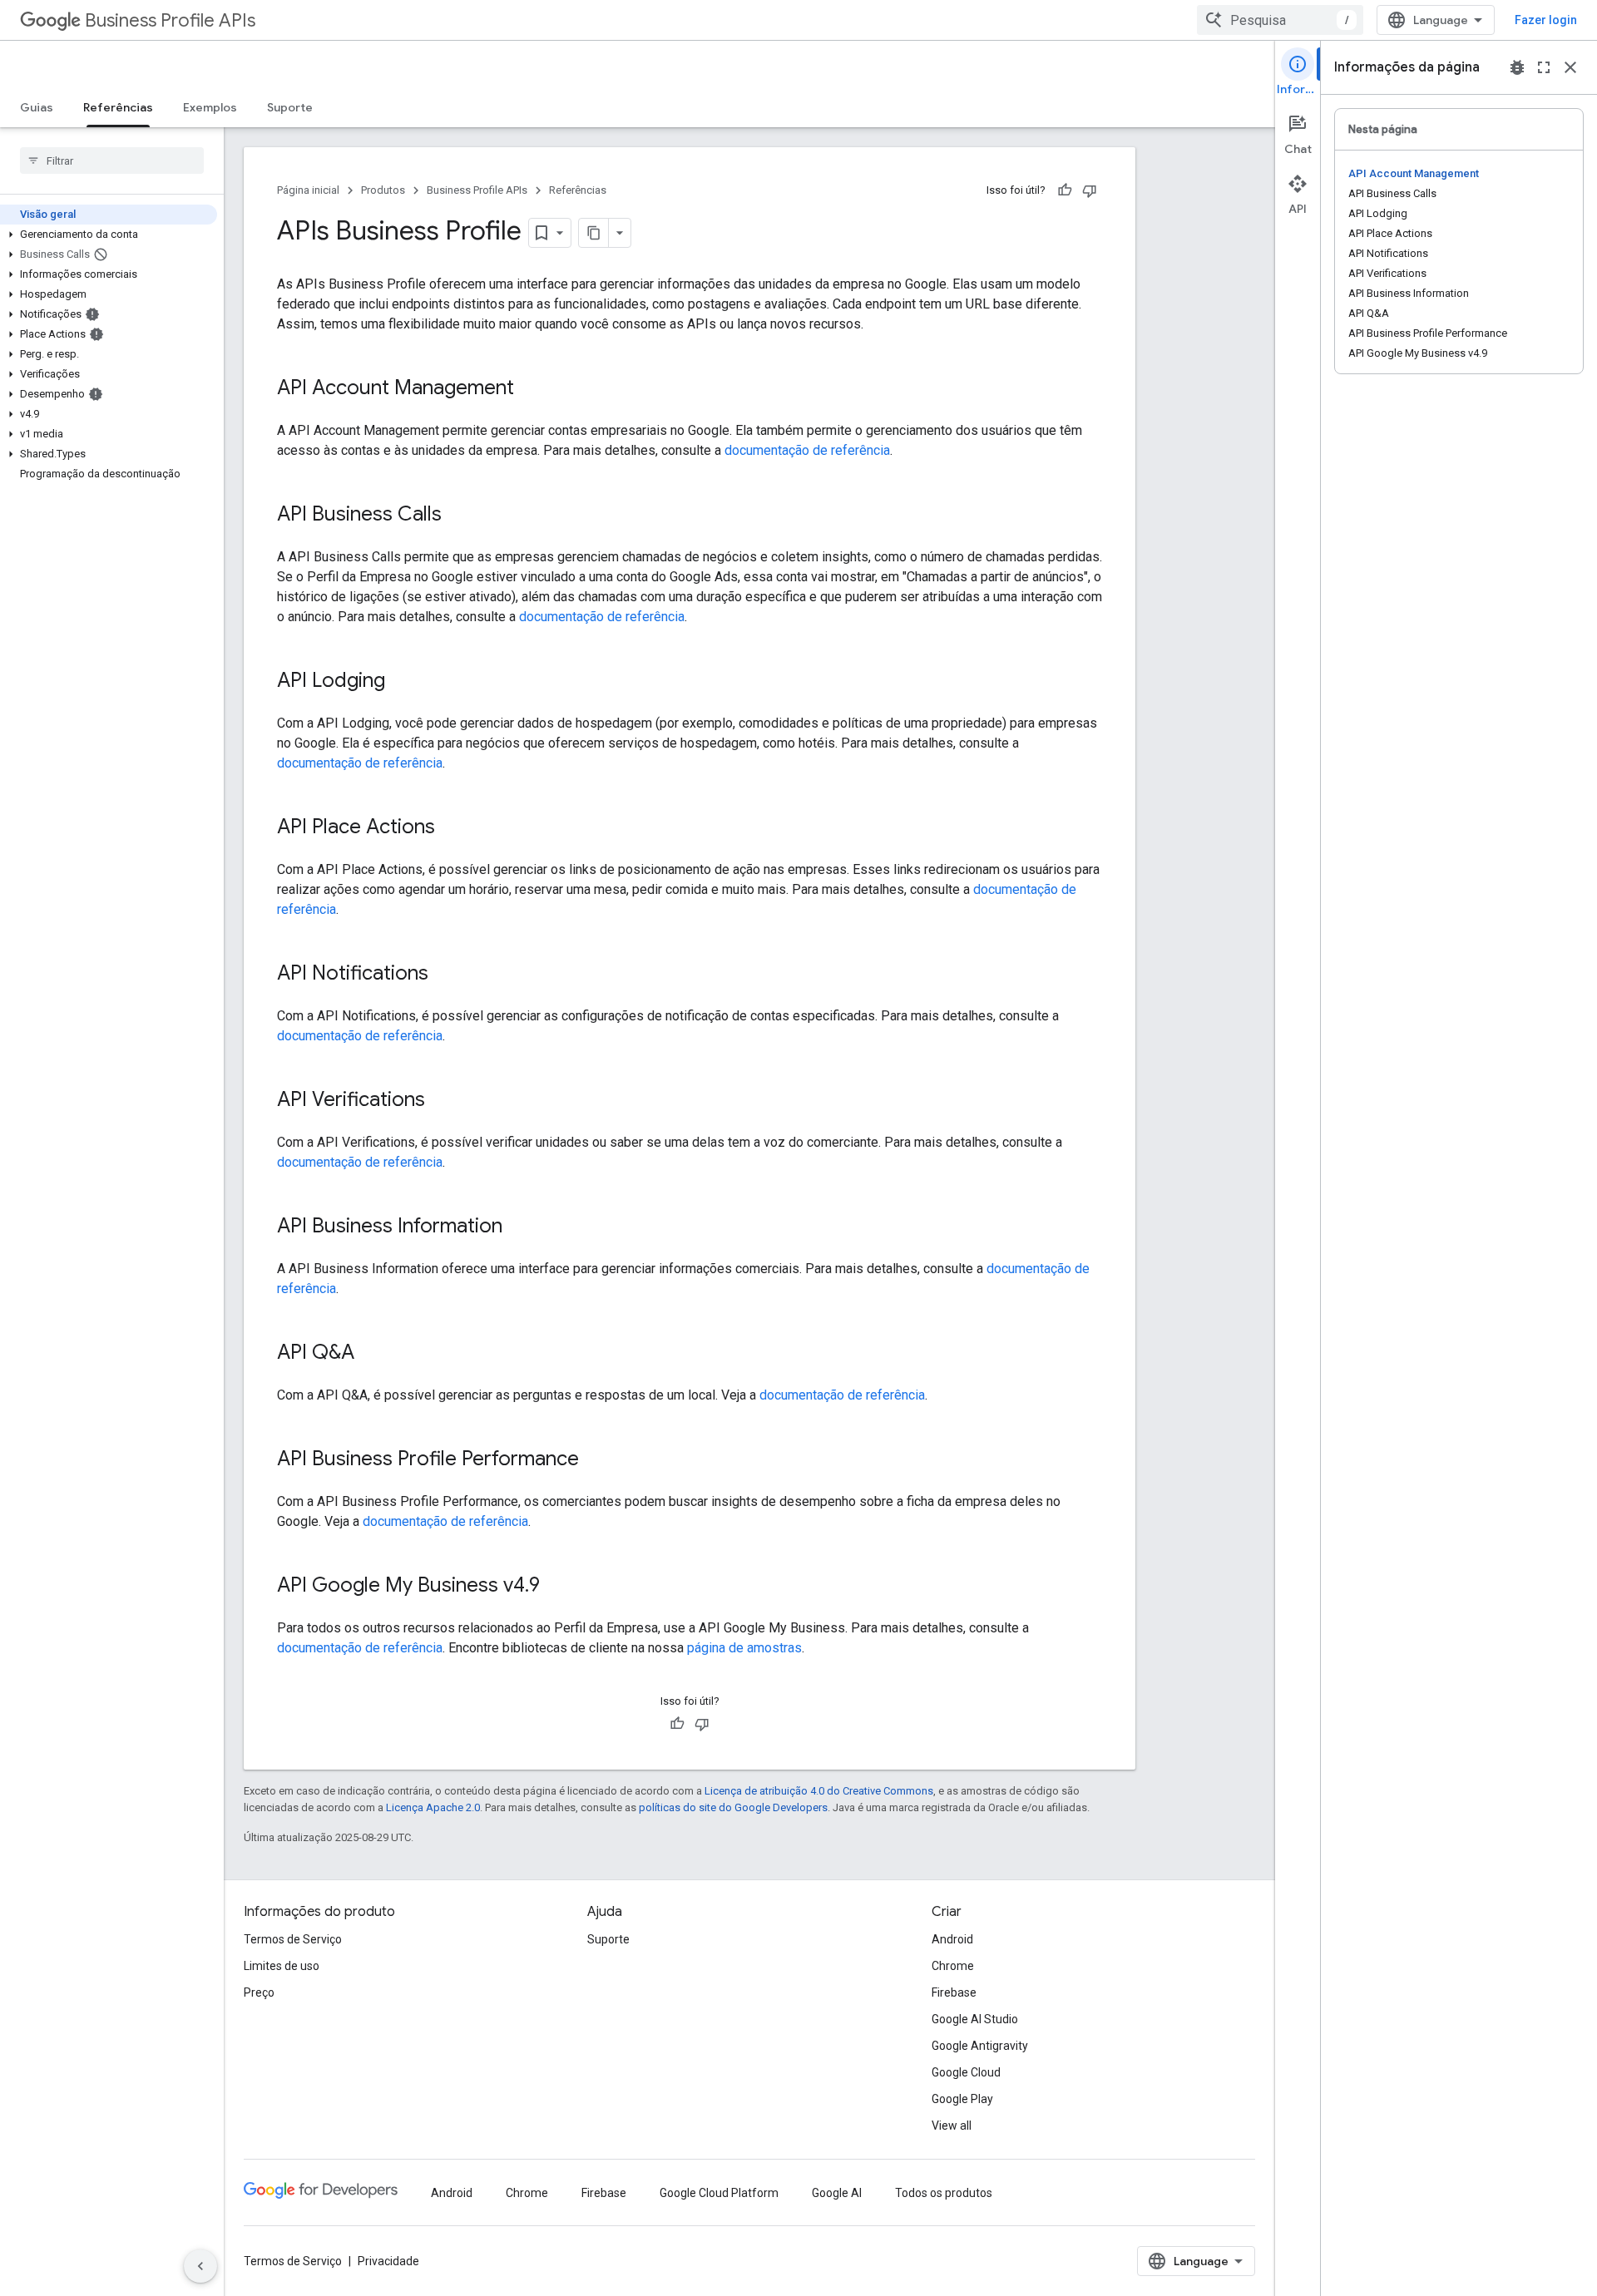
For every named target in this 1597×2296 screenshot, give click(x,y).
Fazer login (1546, 20)
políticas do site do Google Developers (733, 1807)
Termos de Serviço (293, 1939)
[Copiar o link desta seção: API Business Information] (519, 1227)
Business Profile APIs (170, 20)
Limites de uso (282, 1966)
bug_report (1517, 67)
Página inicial (308, 190)
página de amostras (744, 1648)
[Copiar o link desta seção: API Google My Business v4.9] (556, 1587)
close (1570, 67)
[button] (109, 235)
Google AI (837, 2193)
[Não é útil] (1090, 190)
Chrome (953, 1966)
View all (952, 2126)
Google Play (962, 2099)
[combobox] (1280, 20)
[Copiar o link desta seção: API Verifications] (442, 1101)
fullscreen (1544, 67)
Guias (37, 107)
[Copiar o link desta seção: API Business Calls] (458, 516)
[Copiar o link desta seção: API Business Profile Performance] (596, 1460)
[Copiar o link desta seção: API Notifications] (445, 975)
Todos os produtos (944, 2193)
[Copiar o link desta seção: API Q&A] (371, 1354)
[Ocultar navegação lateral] (200, 2266)
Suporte (290, 107)
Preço (259, 1992)
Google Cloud (966, 2072)
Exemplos (210, 107)
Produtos (383, 190)
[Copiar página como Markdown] (594, 233)
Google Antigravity (980, 2046)
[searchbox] (112, 160)
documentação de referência (807, 450)
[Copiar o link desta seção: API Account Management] (531, 389)
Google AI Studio (975, 2019)
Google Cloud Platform (719, 2193)
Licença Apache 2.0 (433, 1807)
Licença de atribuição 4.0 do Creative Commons (819, 1791)
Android (952, 1939)
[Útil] (1065, 190)
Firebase (954, 1992)
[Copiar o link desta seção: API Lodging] (402, 682)
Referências (118, 107)
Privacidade (388, 2261)
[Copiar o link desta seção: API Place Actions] (452, 828)
